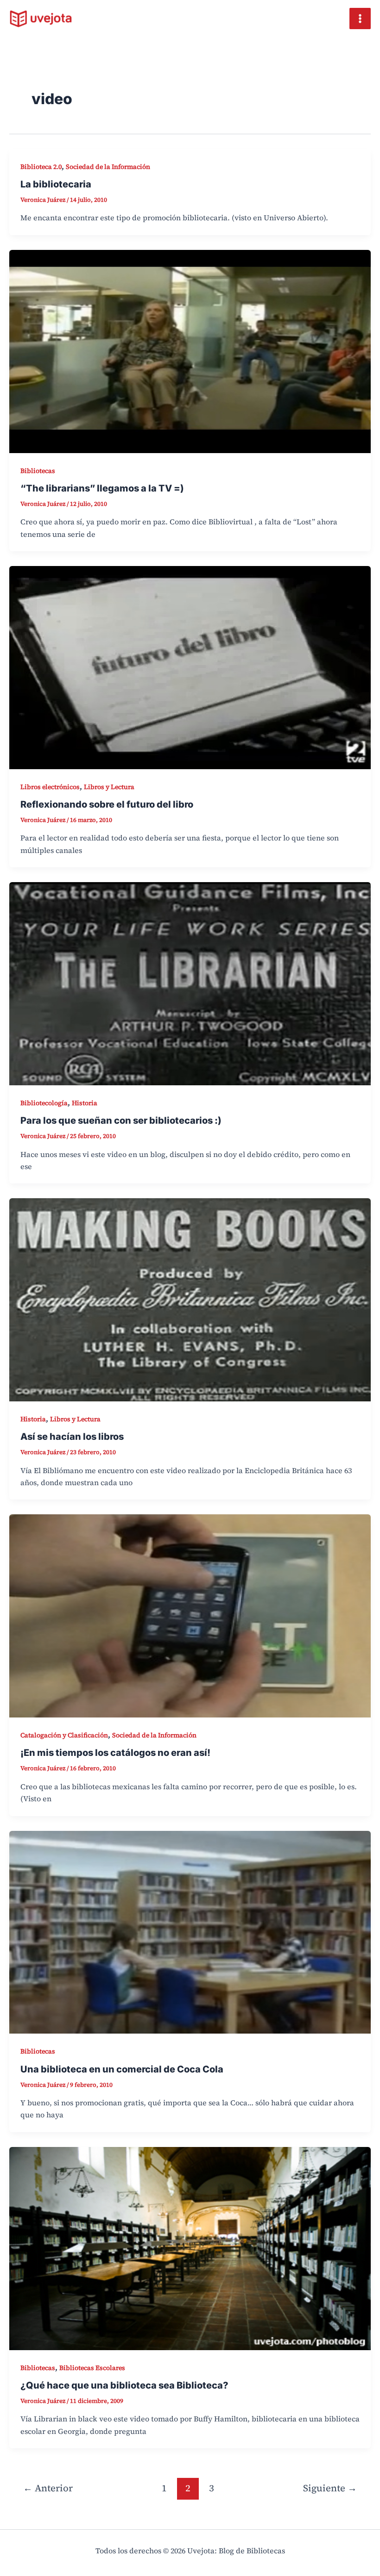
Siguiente (330, 2488)
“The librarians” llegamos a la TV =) (102, 488)
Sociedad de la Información (108, 167)
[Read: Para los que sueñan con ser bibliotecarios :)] (190, 983)
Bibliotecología (44, 1103)
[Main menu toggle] (360, 19)
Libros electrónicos (50, 787)
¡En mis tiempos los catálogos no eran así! (115, 1753)
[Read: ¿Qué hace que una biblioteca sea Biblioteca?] (190, 2247)
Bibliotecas (38, 471)
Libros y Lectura (109, 787)
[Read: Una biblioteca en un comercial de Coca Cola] (190, 1931)
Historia (85, 1103)
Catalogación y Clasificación (64, 1735)
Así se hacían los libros (72, 1437)
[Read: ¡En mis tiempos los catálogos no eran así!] (190, 1615)
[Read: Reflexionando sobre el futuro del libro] (190, 666)
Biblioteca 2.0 (41, 167)
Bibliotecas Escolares (92, 2368)
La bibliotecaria (56, 184)
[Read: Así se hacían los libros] (190, 1299)
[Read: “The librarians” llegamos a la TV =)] (190, 350)
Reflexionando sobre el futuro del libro (107, 804)
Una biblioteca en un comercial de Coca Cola (122, 2069)
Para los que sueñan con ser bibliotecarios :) (121, 1120)
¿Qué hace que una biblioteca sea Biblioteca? (124, 2385)
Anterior (48, 2488)
